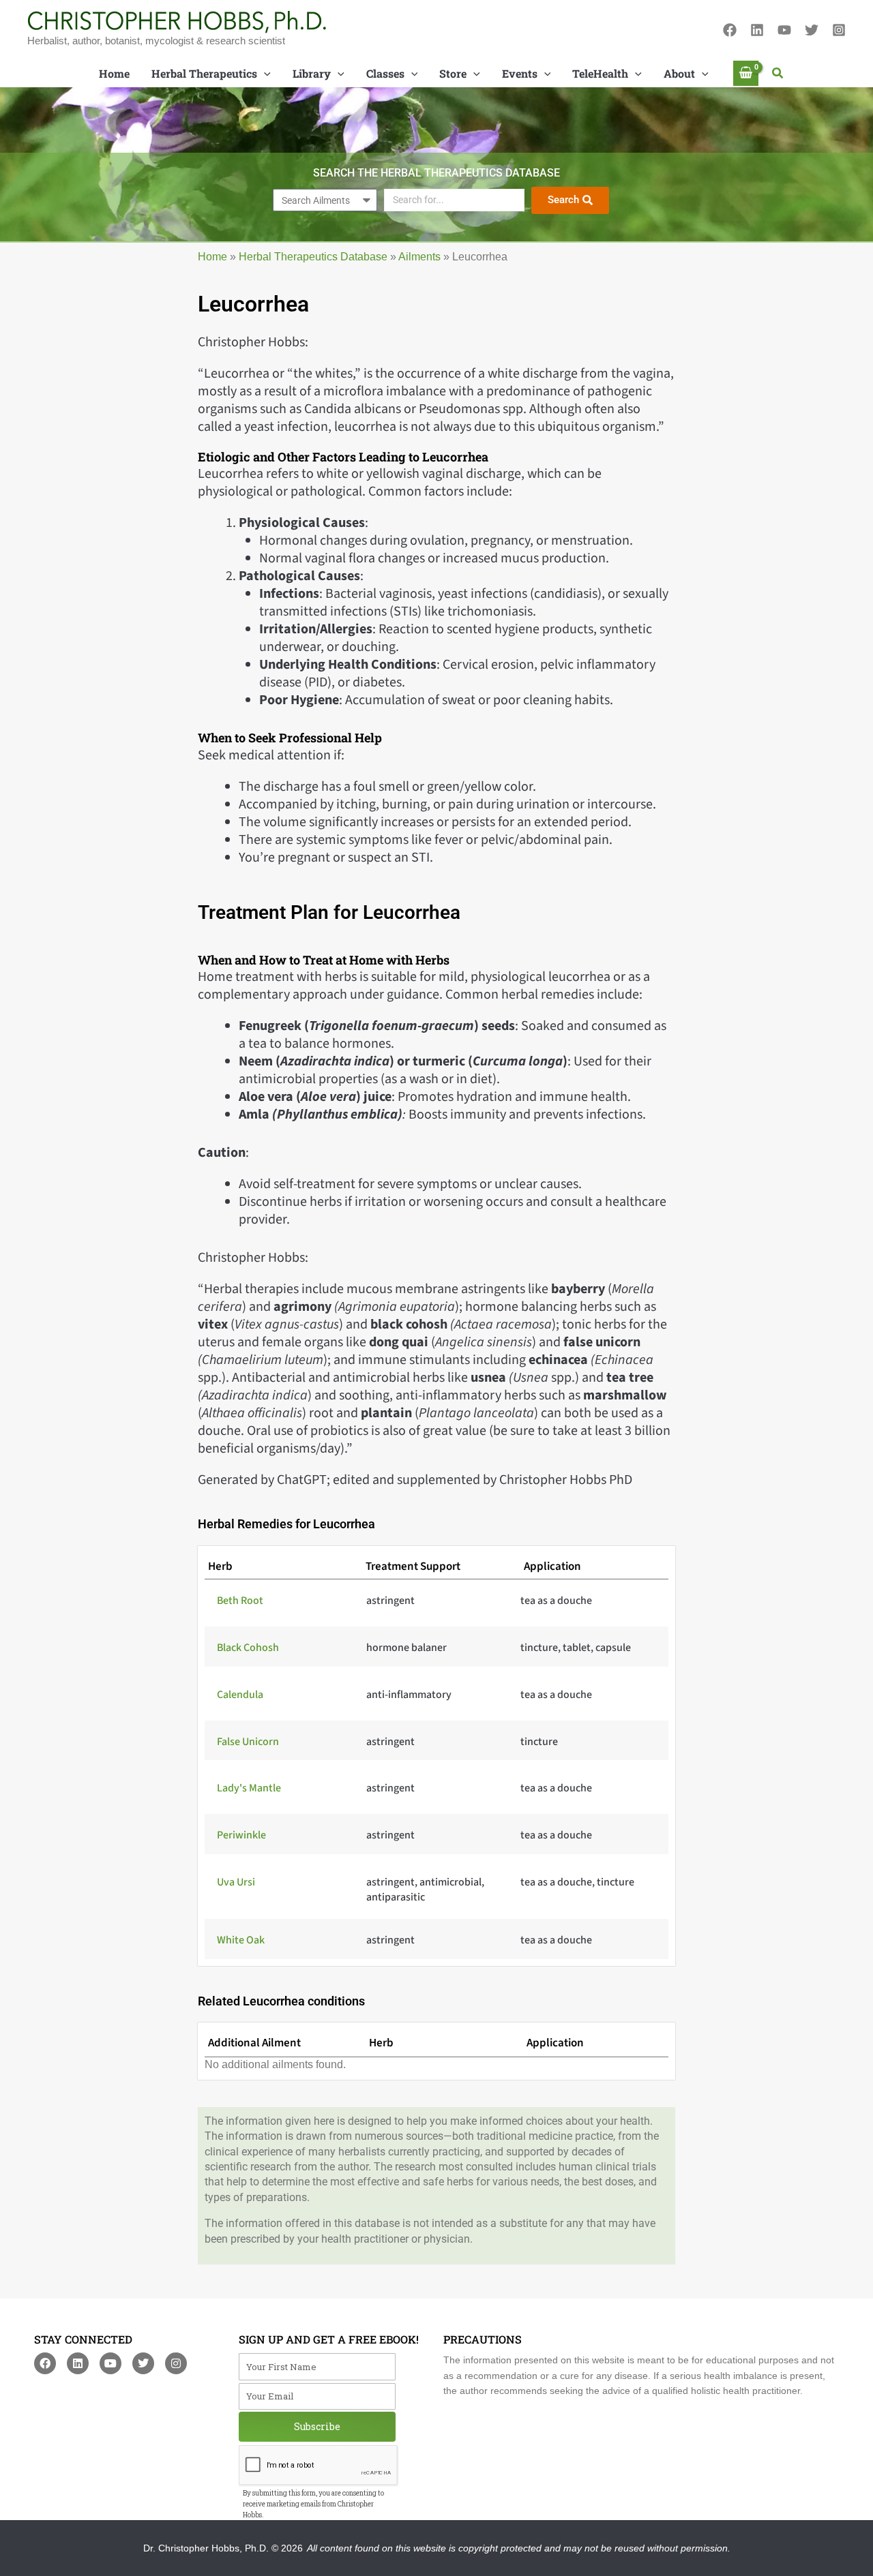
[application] (264, 74)
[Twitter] (812, 30)
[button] (778, 74)
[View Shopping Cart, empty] (746, 73)
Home (212, 257)
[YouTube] (784, 30)
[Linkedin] (757, 30)
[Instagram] (839, 30)
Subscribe (317, 2426)
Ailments (419, 257)
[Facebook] (730, 30)
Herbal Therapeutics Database (313, 257)
